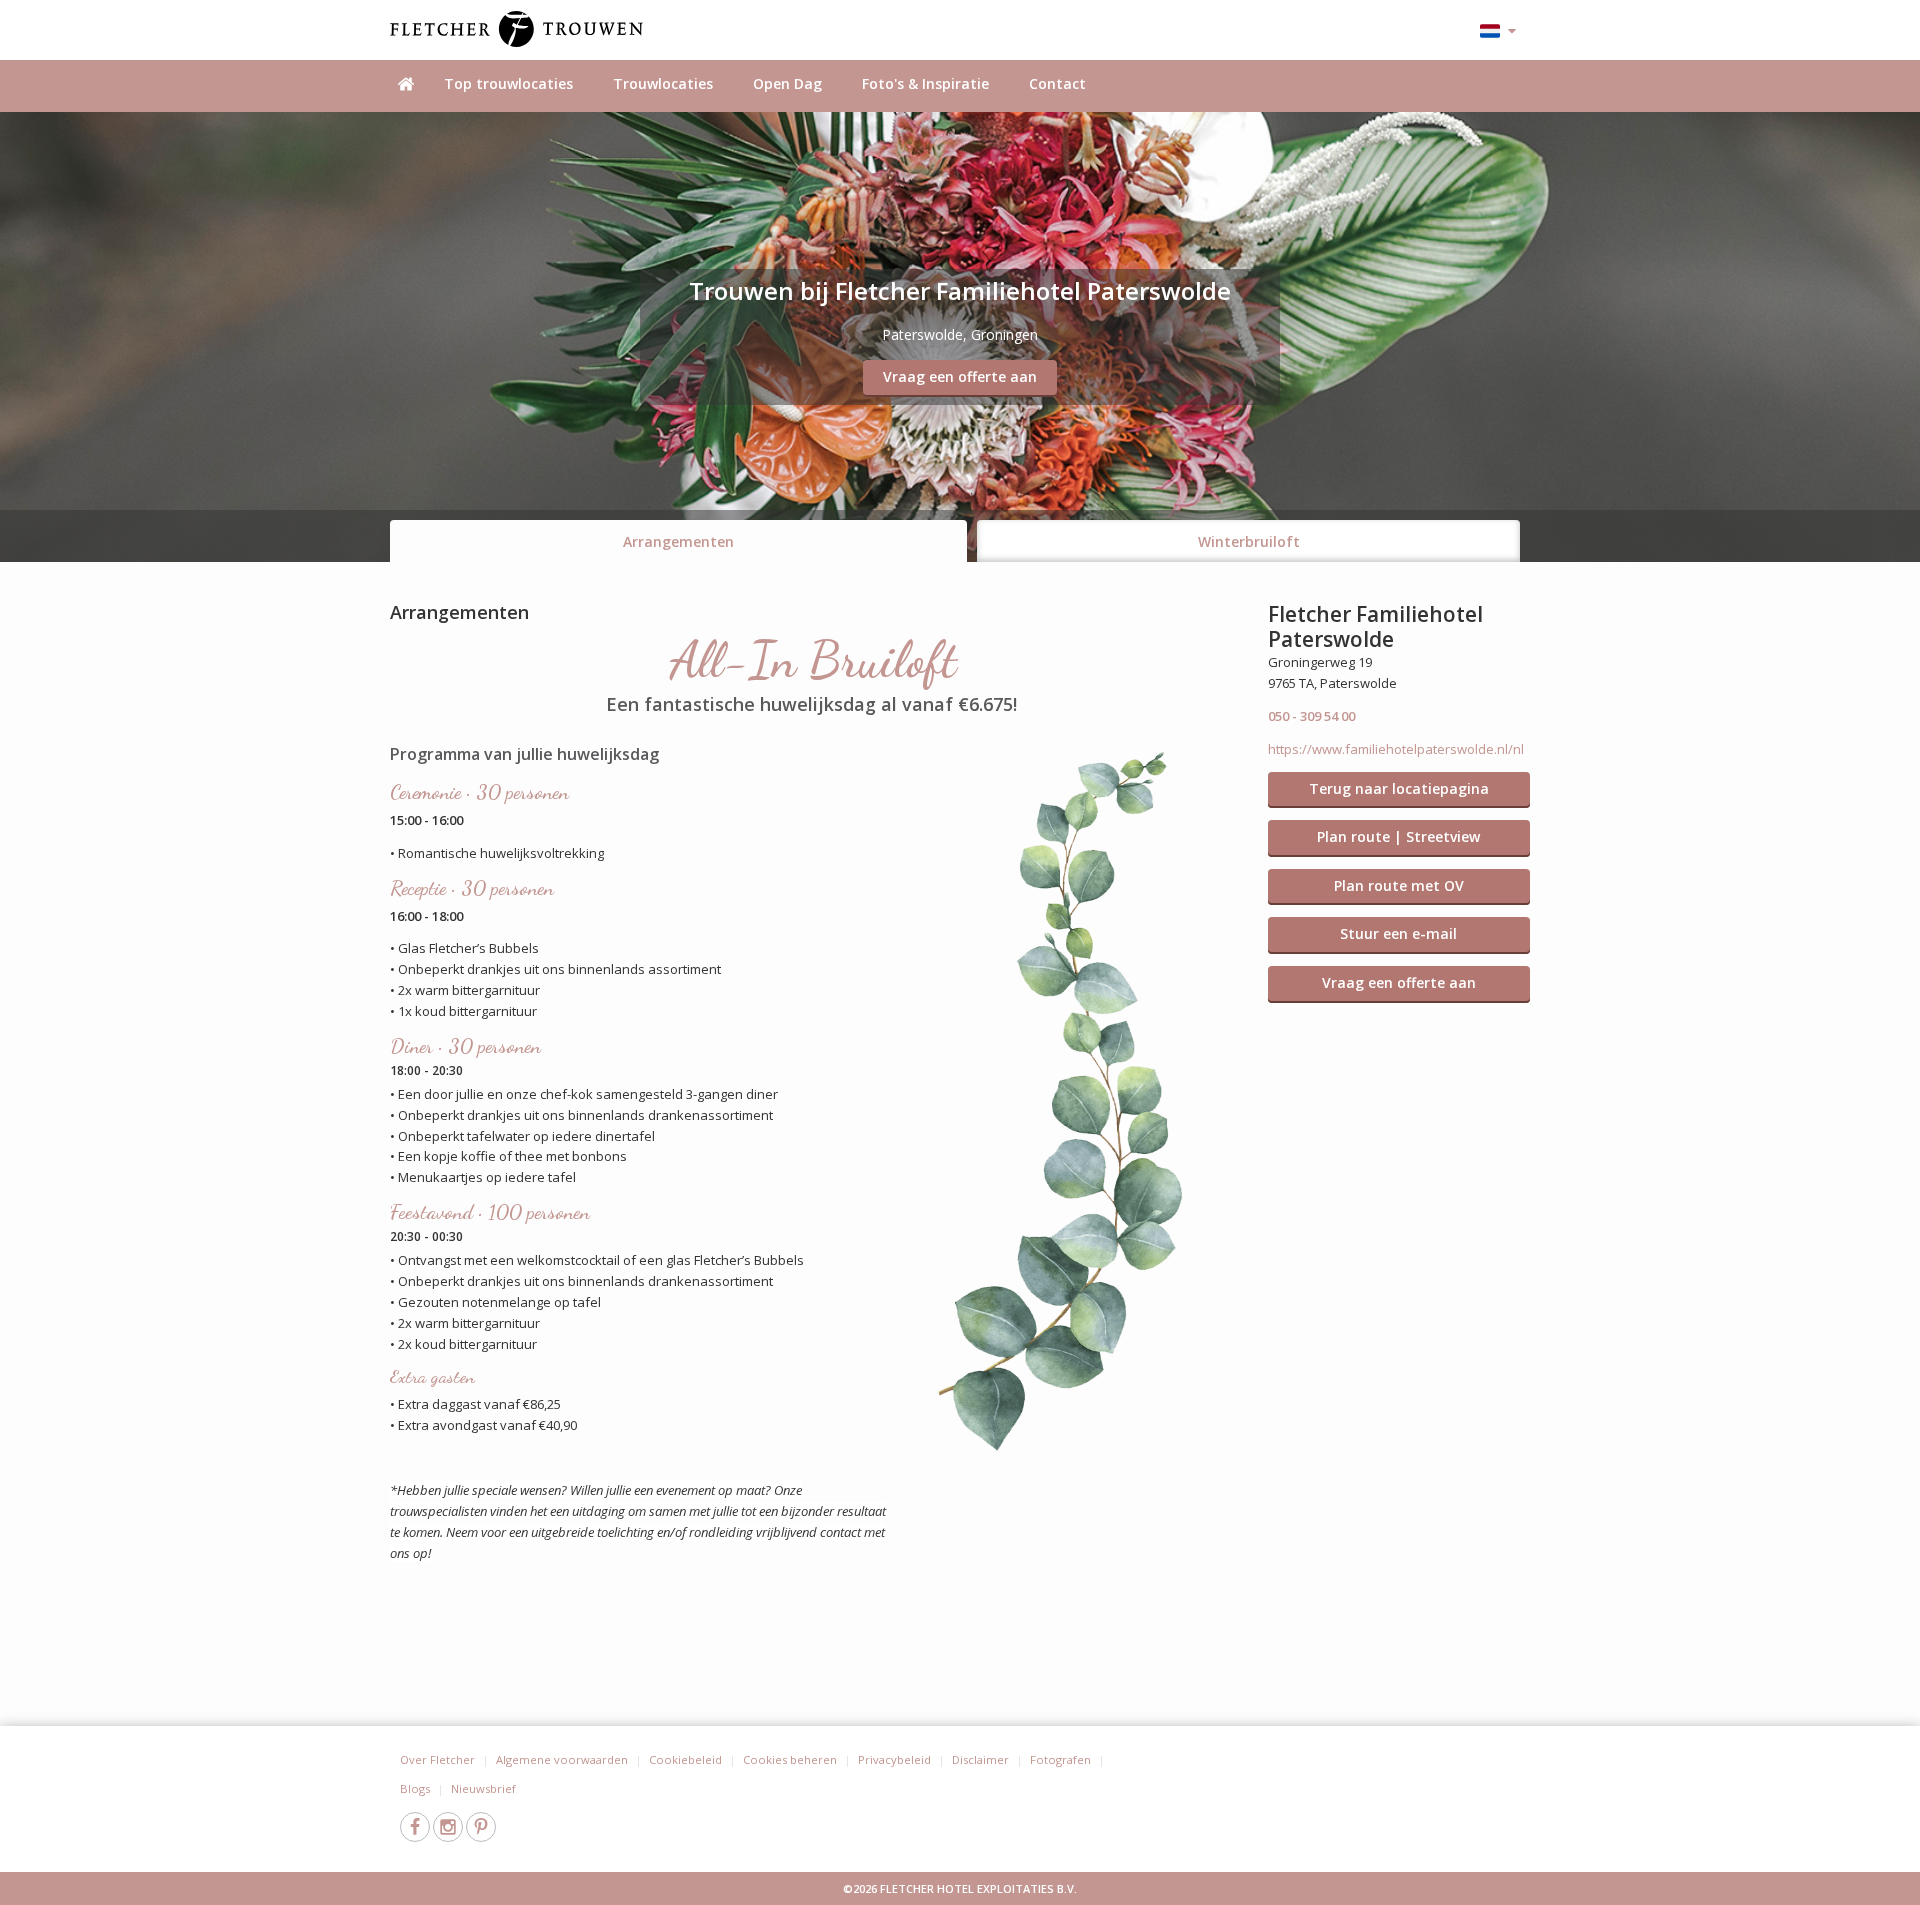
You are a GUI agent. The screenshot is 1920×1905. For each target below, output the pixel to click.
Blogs (415, 1788)
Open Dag (787, 83)
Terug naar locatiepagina (1399, 788)
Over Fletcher (437, 1759)
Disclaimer (980, 1759)
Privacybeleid (894, 1759)
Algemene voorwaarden (562, 1759)
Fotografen (1060, 1759)
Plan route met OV (1399, 885)
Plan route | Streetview (1398, 836)
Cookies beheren (790, 1759)
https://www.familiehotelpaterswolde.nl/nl (1396, 749)
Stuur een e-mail (1398, 933)
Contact (1057, 83)
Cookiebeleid (685, 1759)
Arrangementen (678, 541)
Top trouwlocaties (508, 83)
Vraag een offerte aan (960, 376)
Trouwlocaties (663, 83)
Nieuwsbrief (483, 1788)
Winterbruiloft (1249, 541)
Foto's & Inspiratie (925, 83)
